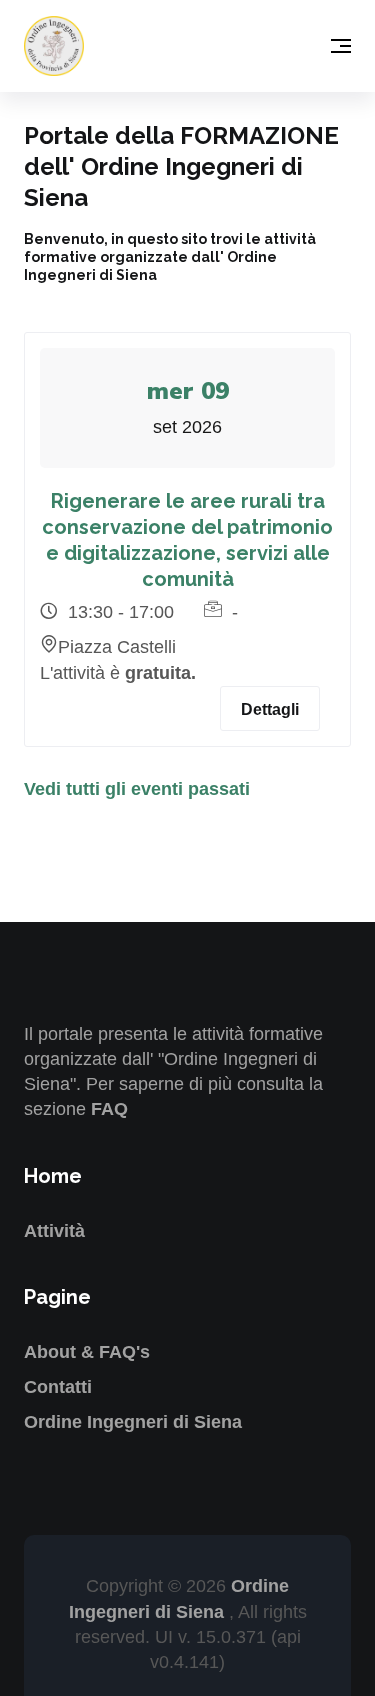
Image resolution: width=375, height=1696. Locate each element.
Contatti (58, 1387)
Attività (54, 1231)
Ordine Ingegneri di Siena (133, 1422)
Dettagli (270, 709)
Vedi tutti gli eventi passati (137, 789)
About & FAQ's (87, 1352)
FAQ (109, 1109)
